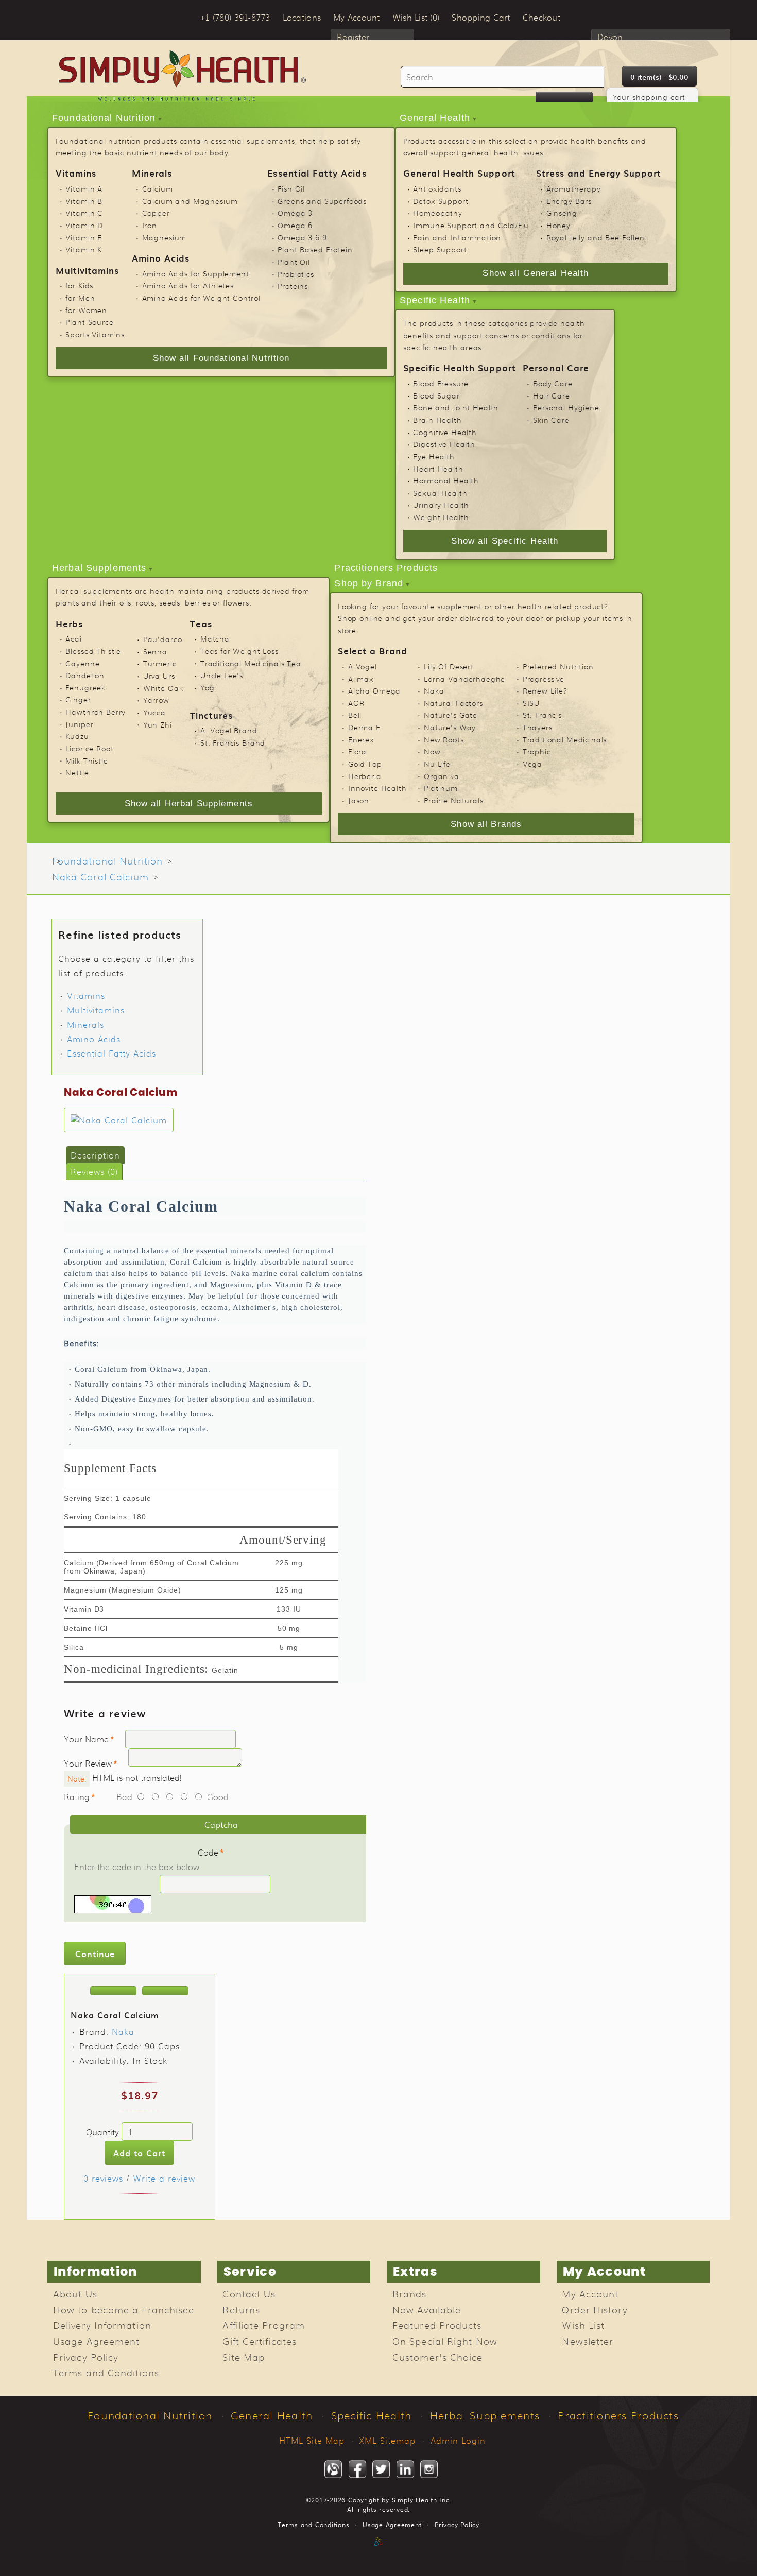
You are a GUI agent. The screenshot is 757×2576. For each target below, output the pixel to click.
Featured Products (437, 2325)
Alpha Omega (374, 690)
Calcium (158, 188)
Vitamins (76, 173)
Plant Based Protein (315, 249)
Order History (595, 2309)
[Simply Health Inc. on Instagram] (429, 2469)
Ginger (78, 699)
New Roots (444, 739)
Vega (532, 764)
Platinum (441, 788)
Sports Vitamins (95, 334)
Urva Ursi (160, 676)
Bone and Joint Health (456, 407)
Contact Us (249, 2293)
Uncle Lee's (222, 675)
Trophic (537, 751)
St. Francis (542, 715)
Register (353, 37)
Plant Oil (294, 262)
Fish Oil (291, 188)
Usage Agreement (96, 2341)
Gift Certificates (260, 2341)
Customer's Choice (438, 2357)
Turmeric (160, 663)
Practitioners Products (386, 568)
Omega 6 (295, 225)
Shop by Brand (369, 583)
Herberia (365, 776)
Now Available (427, 2309)
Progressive (544, 679)
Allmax (361, 679)
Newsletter (588, 2341)
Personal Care (556, 367)
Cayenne (82, 663)
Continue (95, 1953)
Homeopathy (437, 213)
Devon (610, 37)
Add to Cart (139, 2153)
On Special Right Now (445, 2341)
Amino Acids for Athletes (188, 285)
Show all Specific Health (505, 541)
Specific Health (435, 300)
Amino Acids (161, 258)
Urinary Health (441, 505)
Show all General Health (536, 273)
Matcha (215, 638)
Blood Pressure (441, 383)
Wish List (583, 2325)
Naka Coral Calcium (100, 876)
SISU (531, 703)
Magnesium (165, 237)
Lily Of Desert (449, 666)
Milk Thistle (87, 760)
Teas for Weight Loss (239, 651)
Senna (155, 651)
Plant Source (89, 322)
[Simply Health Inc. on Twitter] (381, 2469)
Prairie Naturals (454, 800)
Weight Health (441, 517)
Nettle (77, 772)
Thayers (538, 727)
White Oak (163, 688)
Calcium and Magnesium (190, 201)
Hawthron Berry (96, 712)
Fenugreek (85, 687)
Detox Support (441, 201)
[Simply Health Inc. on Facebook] (357, 2469)
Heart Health (438, 469)
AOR (356, 703)
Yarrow (156, 700)
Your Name (86, 1739)
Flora (357, 751)
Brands (410, 2293)
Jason (359, 800)
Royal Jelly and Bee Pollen (596, 237)
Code (208, 1852)
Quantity (102, 2132)
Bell (355, 715)
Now (432, 751)
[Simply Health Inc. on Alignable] (333, 2469)
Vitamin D (84, 225)
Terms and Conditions (106, 2372)
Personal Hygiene (566, 407)
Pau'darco (163, 639)
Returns (241, 2309)
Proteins (293, 286)
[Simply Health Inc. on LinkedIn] (405, 2469)
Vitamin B (84, 201)
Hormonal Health (446, 480)
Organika (442, 776)
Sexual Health (440, 493)
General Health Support (459, 173)
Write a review (164, 2178)
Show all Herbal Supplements (189, 803)
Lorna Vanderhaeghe (464, 679)
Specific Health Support (460, 367)
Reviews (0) (94, 1171)
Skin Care (551, 420)
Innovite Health (377, 788)
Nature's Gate (451, 715)
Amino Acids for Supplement (196, 273)
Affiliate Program (264, 2325)
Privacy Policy (86, 2357)
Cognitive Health (445, 432)
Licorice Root (89, 748)
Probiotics (296, 274)
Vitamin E (84, 237)
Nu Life (437, 764)
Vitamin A (84, 188)
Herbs (69, 623)
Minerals (152, 173)
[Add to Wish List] (113, 1991)
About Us (75, 2293)
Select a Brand (373, 651)
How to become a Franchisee (124, 2309)
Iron (150, 225)
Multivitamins (88, 270)
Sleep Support (440, 249)
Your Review (88, 1763)
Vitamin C (84, 213)
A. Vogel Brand (229, 730)
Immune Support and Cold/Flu (471, 225)
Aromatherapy (574, 188)
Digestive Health (444, 444)
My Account (590, 2293)
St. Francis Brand (233, 742)
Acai (73, 638)
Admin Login (458, 2440)
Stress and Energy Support (599, 173)
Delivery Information (102, 2325)
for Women (86, 310)
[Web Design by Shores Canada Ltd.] (378, 2552)
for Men (80, 298)
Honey (558, 225)
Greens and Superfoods (322, 201)
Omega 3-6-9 (302, 237)
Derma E (364, 727)
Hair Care (552, 395)
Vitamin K (84, 249)
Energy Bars (569, 201)
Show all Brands (486, 824)
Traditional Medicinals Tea (251, 663)
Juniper (79, 724)
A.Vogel (363, 666)
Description (95, 1155)
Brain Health (437, 420)
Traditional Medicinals (565, 739)
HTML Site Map (312, 2440)
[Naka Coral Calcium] (119, 1120)
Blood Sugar (436, 395)
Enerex (361, 739)
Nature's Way (450, 727)
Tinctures (212, 715)
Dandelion (85, 675)
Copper (156, 213)
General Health (435, 118)
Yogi (208, 687)
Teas (201, 623)
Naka (434, 690)
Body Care (553, 383)
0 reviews (103, 2178)
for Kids (79, 285)
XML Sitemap (387, 2440)
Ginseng (562, 213)
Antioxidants (437, 188)
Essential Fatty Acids (317, 173)
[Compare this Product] (165, 1991)
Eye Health (434, 456)
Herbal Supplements (99, 568)
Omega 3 (295, 213)
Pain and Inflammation (457, 237)
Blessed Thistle (93, 651)
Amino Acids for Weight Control (201, 298)
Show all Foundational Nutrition (221, 358)
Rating (77, 1796)
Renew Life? (545, 690)
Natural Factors (453, 703)
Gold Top (365, 764)
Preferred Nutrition (558, 666)
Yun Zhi (158, 724)
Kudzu (77, 736)
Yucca (154, 712)
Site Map (244, 2357)
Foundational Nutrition (104, 118)
